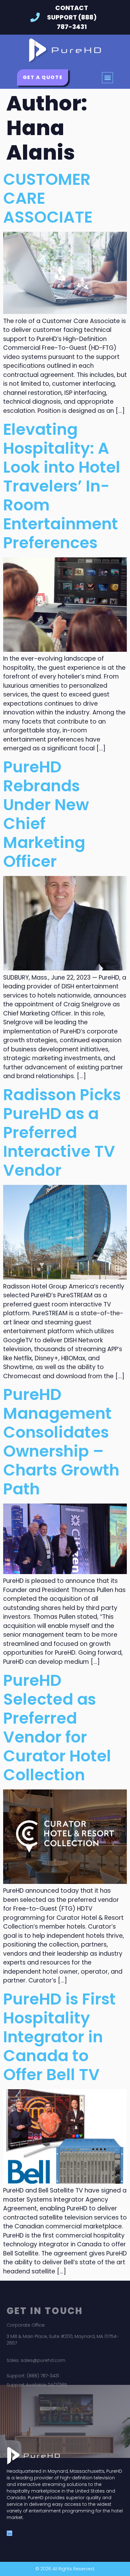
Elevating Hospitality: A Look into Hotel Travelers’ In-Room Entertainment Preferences (62, 486)
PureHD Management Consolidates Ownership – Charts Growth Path (61, 1442)
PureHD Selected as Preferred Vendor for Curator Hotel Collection (57, 1728)
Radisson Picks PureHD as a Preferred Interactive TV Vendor (62, 1132)
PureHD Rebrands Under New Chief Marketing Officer (46, 814)
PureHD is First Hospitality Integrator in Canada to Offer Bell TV (59, 2037)
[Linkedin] (9, 2533)
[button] (107, 78)
